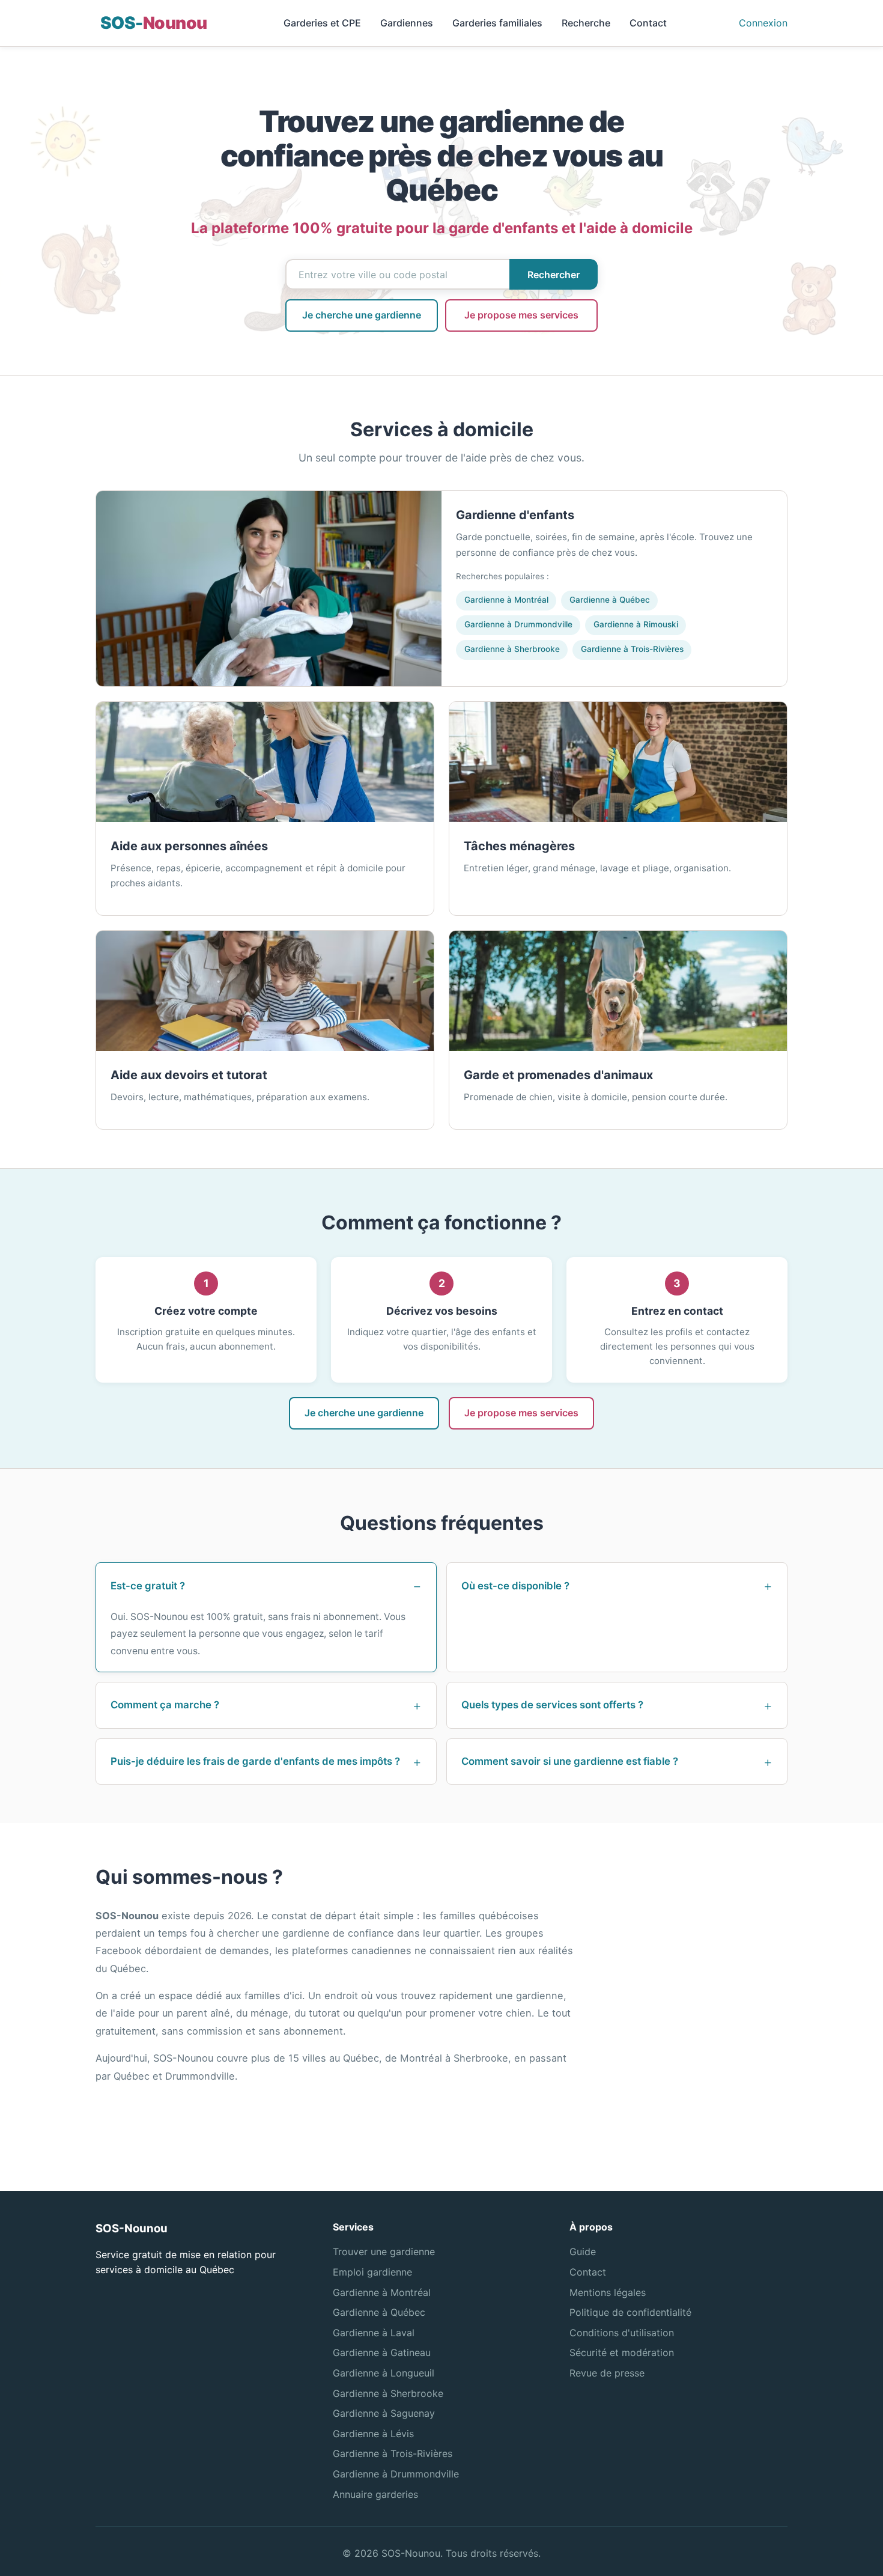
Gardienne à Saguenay (384, 2413)
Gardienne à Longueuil (384, 2373)
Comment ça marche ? (165, 1705)
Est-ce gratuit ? (148, 1586)
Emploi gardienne (372, 2272)
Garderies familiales (497, 23)
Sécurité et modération (622, 2352)
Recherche (586, 23)
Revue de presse (607, 2373)
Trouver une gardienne (384, 2252)
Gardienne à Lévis (373, 2434)
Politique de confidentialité (630, 2312)
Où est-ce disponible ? (515, 1586)
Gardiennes (407, 23)
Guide (583, 2252)
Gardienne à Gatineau (382, 2352)
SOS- (153, 23)
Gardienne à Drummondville (518, 624)
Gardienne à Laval (374, 2333)
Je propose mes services (521, 315)
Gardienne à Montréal (506, 600)
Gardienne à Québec (610, 600)
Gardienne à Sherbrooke (512, 649)
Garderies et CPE (322, 23)
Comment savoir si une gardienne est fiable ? (570, 1761)
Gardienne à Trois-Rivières (632, 649)
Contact (648, 23)
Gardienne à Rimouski (636, 624)
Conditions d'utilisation (622, 2333)
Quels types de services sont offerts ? (552, 1705)
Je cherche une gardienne (362, 315)
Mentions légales (608, 2292)
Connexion (763, 23)
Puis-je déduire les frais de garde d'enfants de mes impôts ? (255, 1761)
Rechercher (554, 275)
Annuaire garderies (375, 2494)
